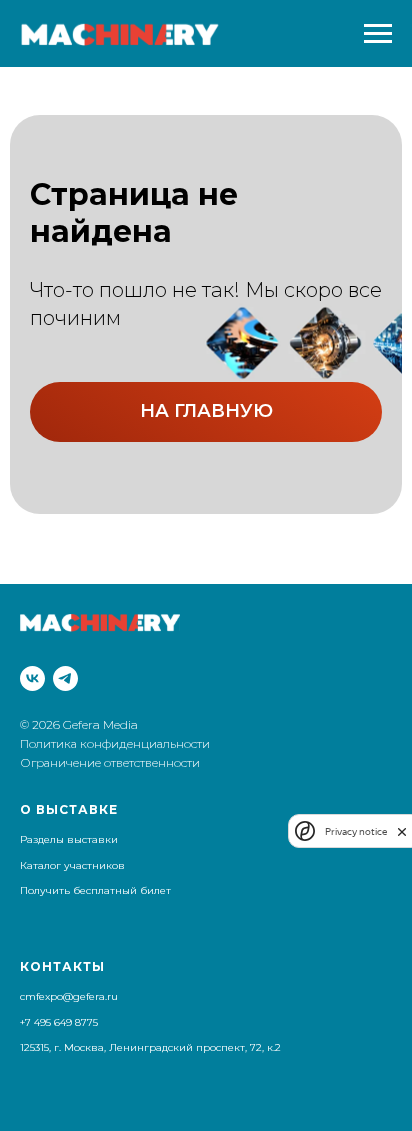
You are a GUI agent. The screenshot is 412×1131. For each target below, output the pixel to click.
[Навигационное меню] (378, 34)
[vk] (32, 678)
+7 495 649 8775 (59, 1022)
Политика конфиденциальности (116, 743)
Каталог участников (72, 865)
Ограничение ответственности (110, 762)
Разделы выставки (69, 839)
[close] (402, 831)
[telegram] (65, 678)
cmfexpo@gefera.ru (69, 996)
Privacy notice (356, 831)
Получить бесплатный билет (95, 890)
